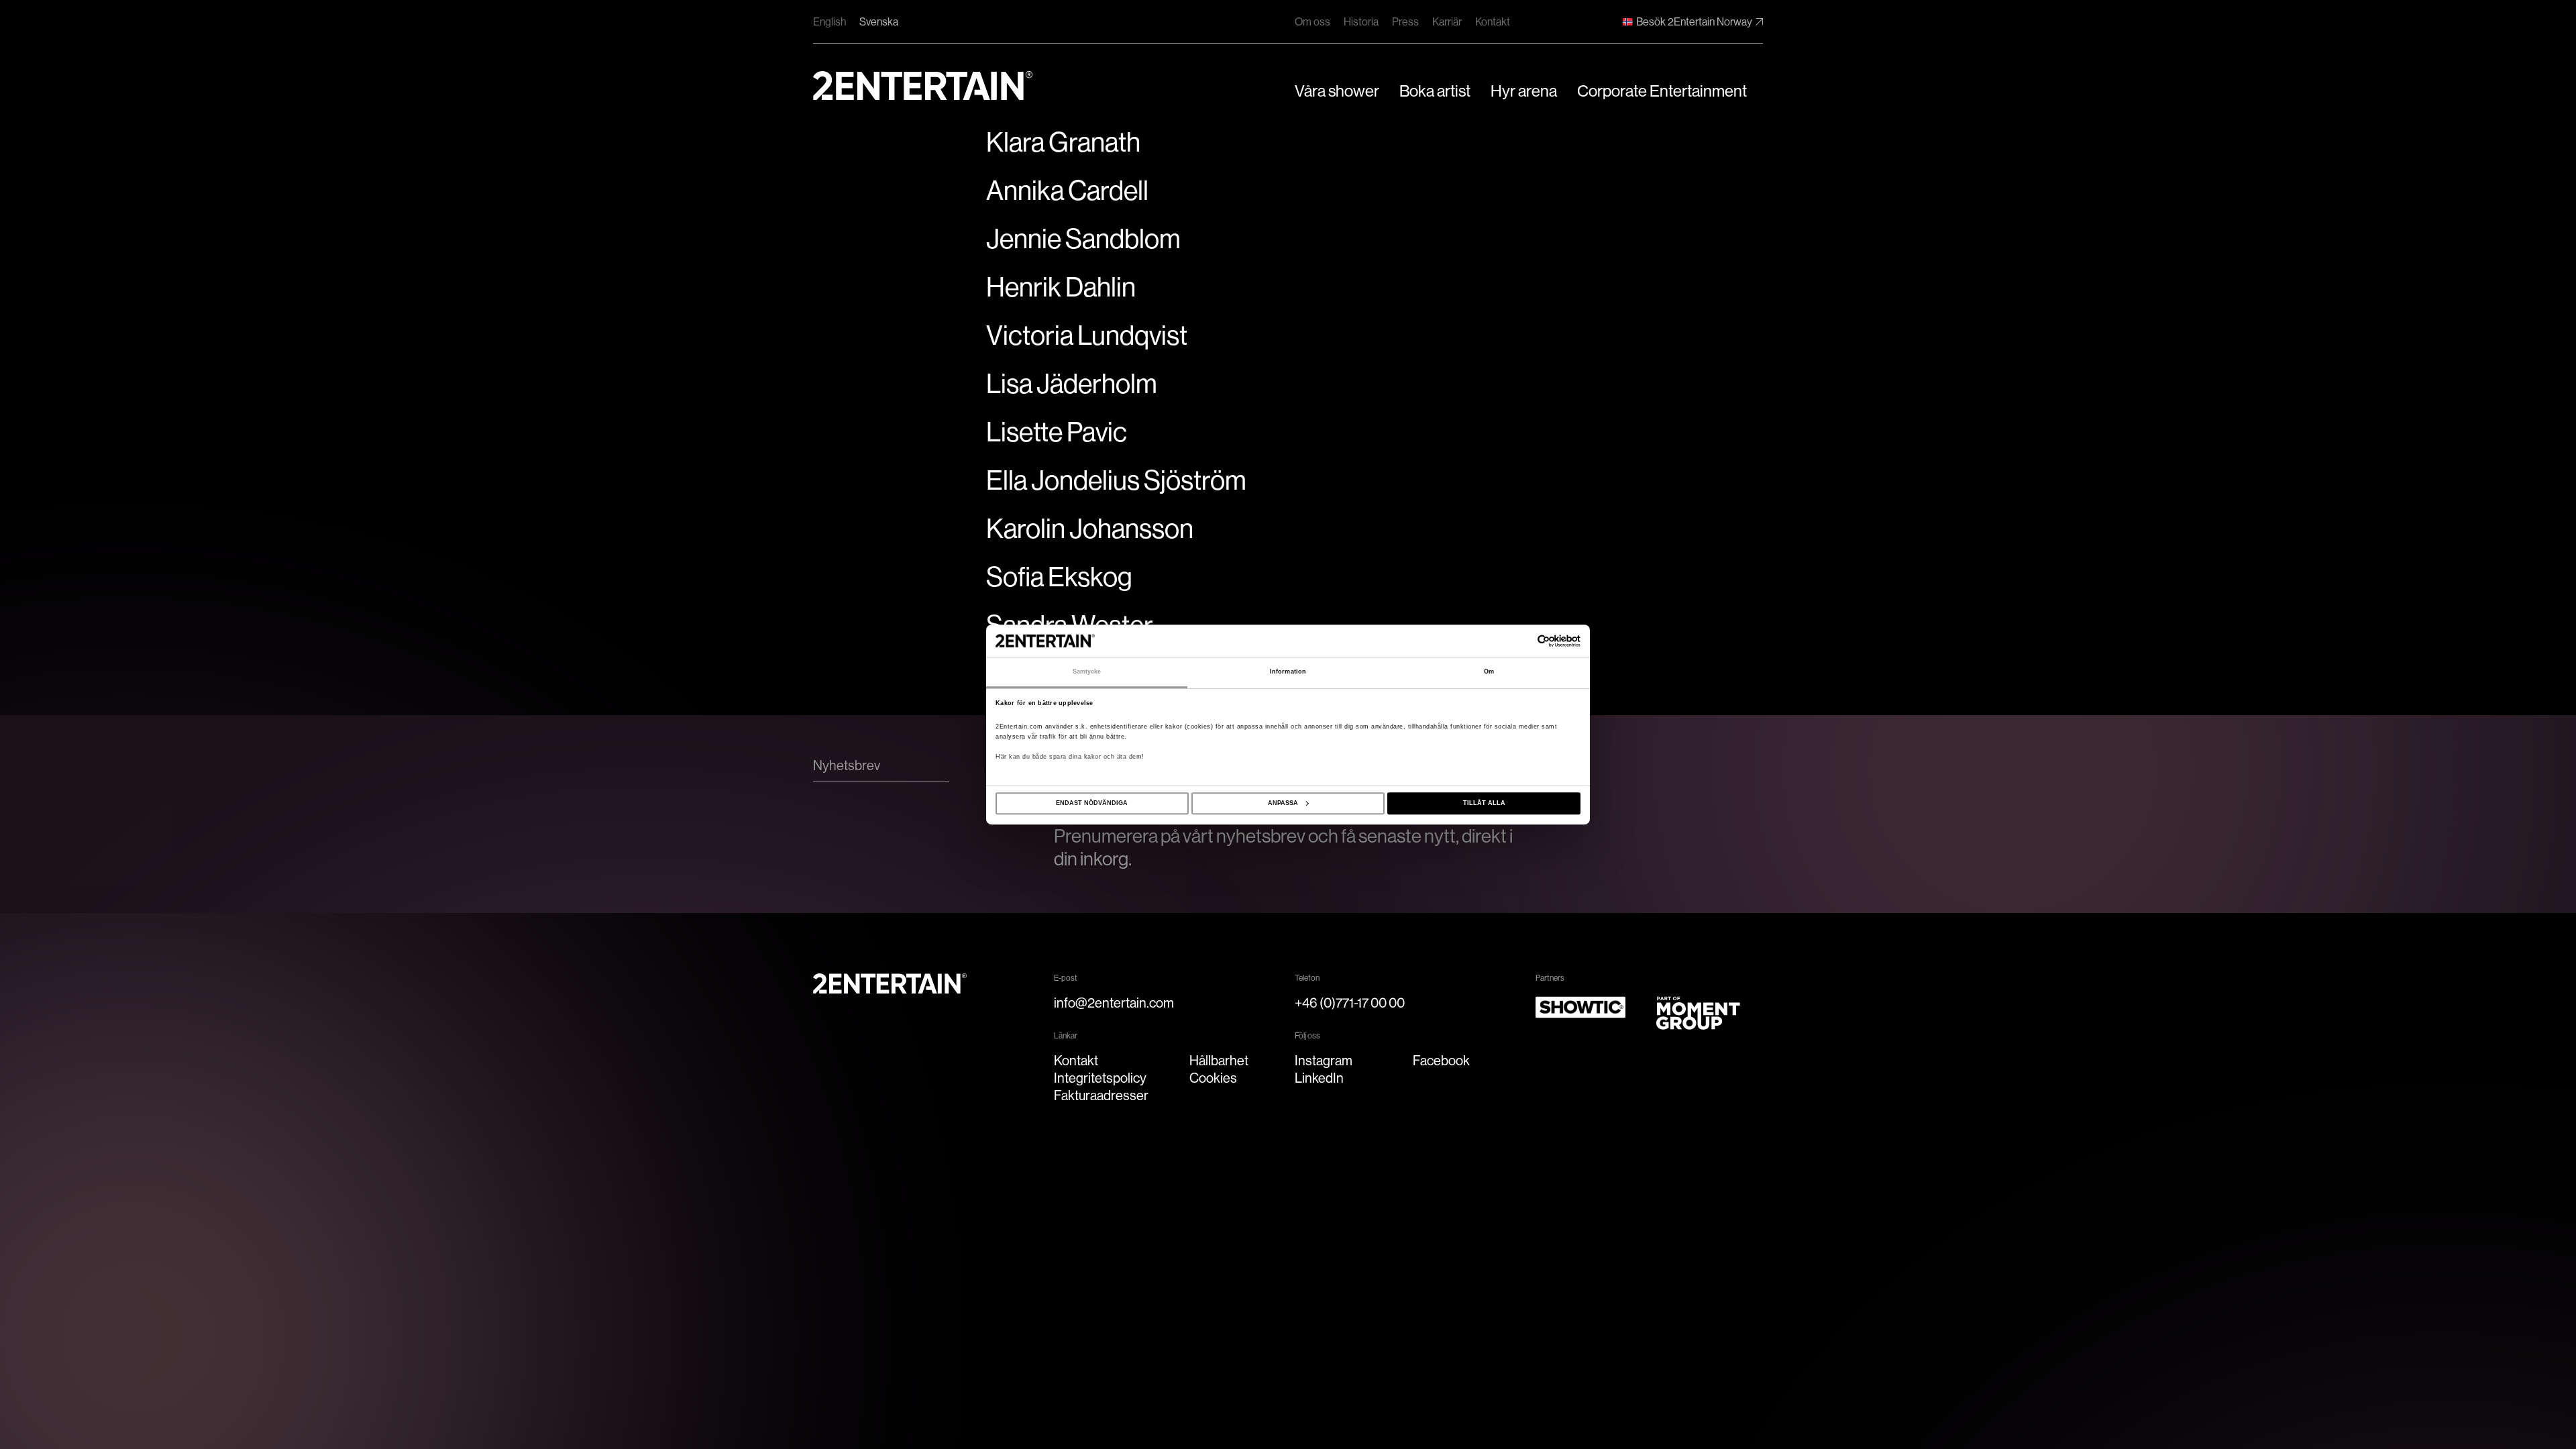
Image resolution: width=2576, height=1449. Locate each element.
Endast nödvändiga (1092, 803)
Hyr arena (1524, 91)
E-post (1066, 978)
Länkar (1066, 1036)
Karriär (1447, 22)
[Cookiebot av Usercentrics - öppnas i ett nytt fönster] (1522, 641)
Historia (1361, 22)
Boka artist (1435, 91)
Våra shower (1337, 91)
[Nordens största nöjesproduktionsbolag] (923, 86)
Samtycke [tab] (1087, 672)
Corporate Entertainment (1662, 91)
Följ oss (1307, 1036)
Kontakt (1493, 22)
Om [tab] (1489, 672)
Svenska (879, 22)
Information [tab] (1288, 672)
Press (1405, 22)
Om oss (1312, 22)
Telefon (1307, 978)
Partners (1550, 978)
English (829, 22)
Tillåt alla (1484, 803)
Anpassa (1283, 803)
